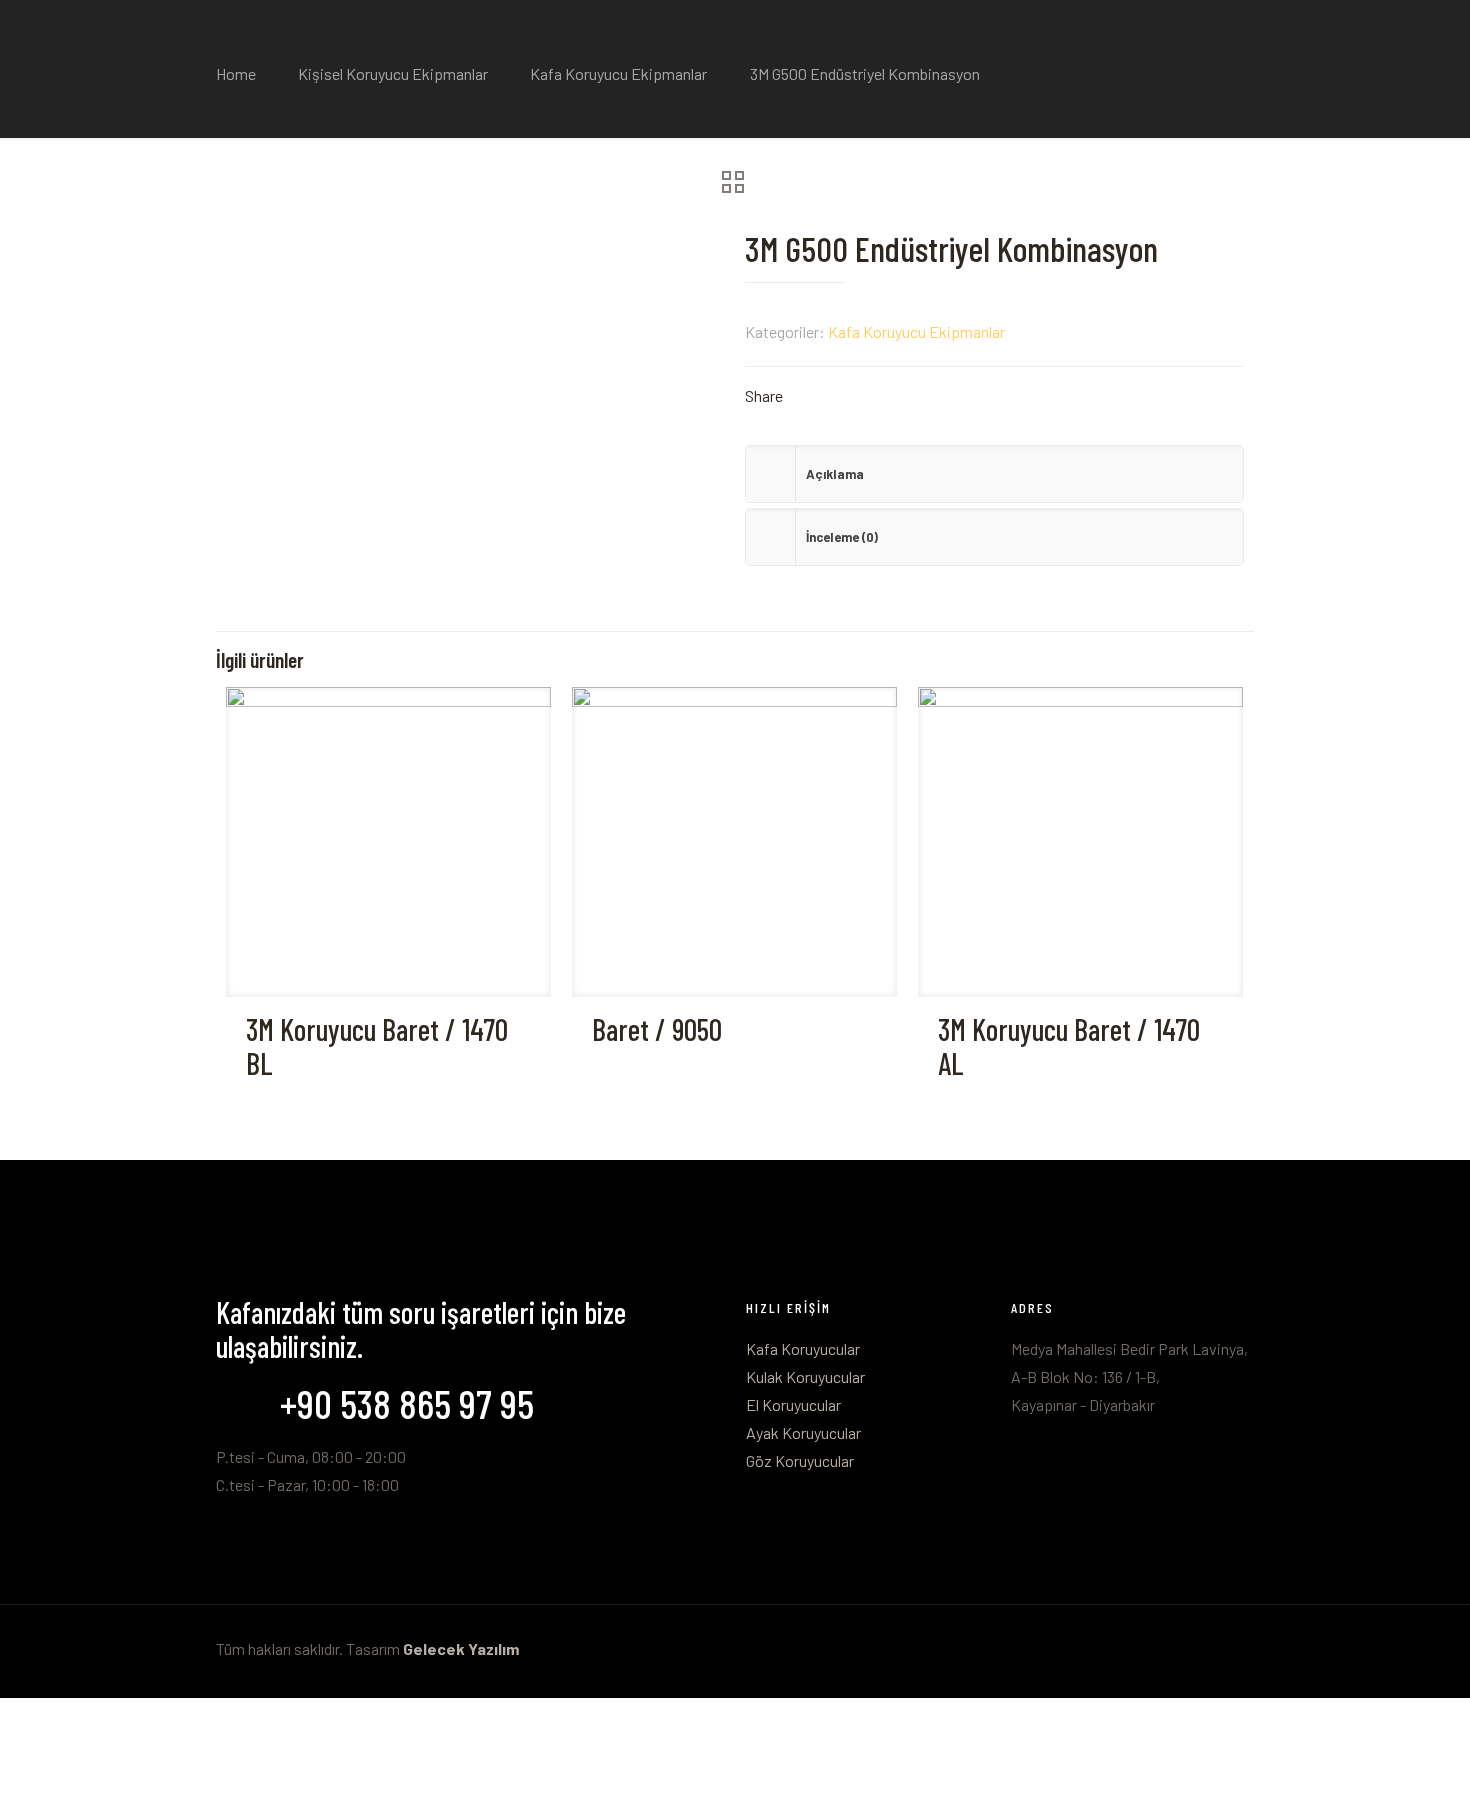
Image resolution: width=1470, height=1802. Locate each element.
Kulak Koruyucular (805, 1376)
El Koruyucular (793, 1404)
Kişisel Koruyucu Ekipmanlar (393, 73)
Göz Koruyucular (800, 1460)
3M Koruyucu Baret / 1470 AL (1069, 1046)
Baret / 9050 (657, 1029)
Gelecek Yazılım (461, 1648)
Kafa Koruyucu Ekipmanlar (618, 73)
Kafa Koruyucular (803, 1348)
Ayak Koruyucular (803, 1432)
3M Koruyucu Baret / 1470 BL (377, 1046)
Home (236, 73)
